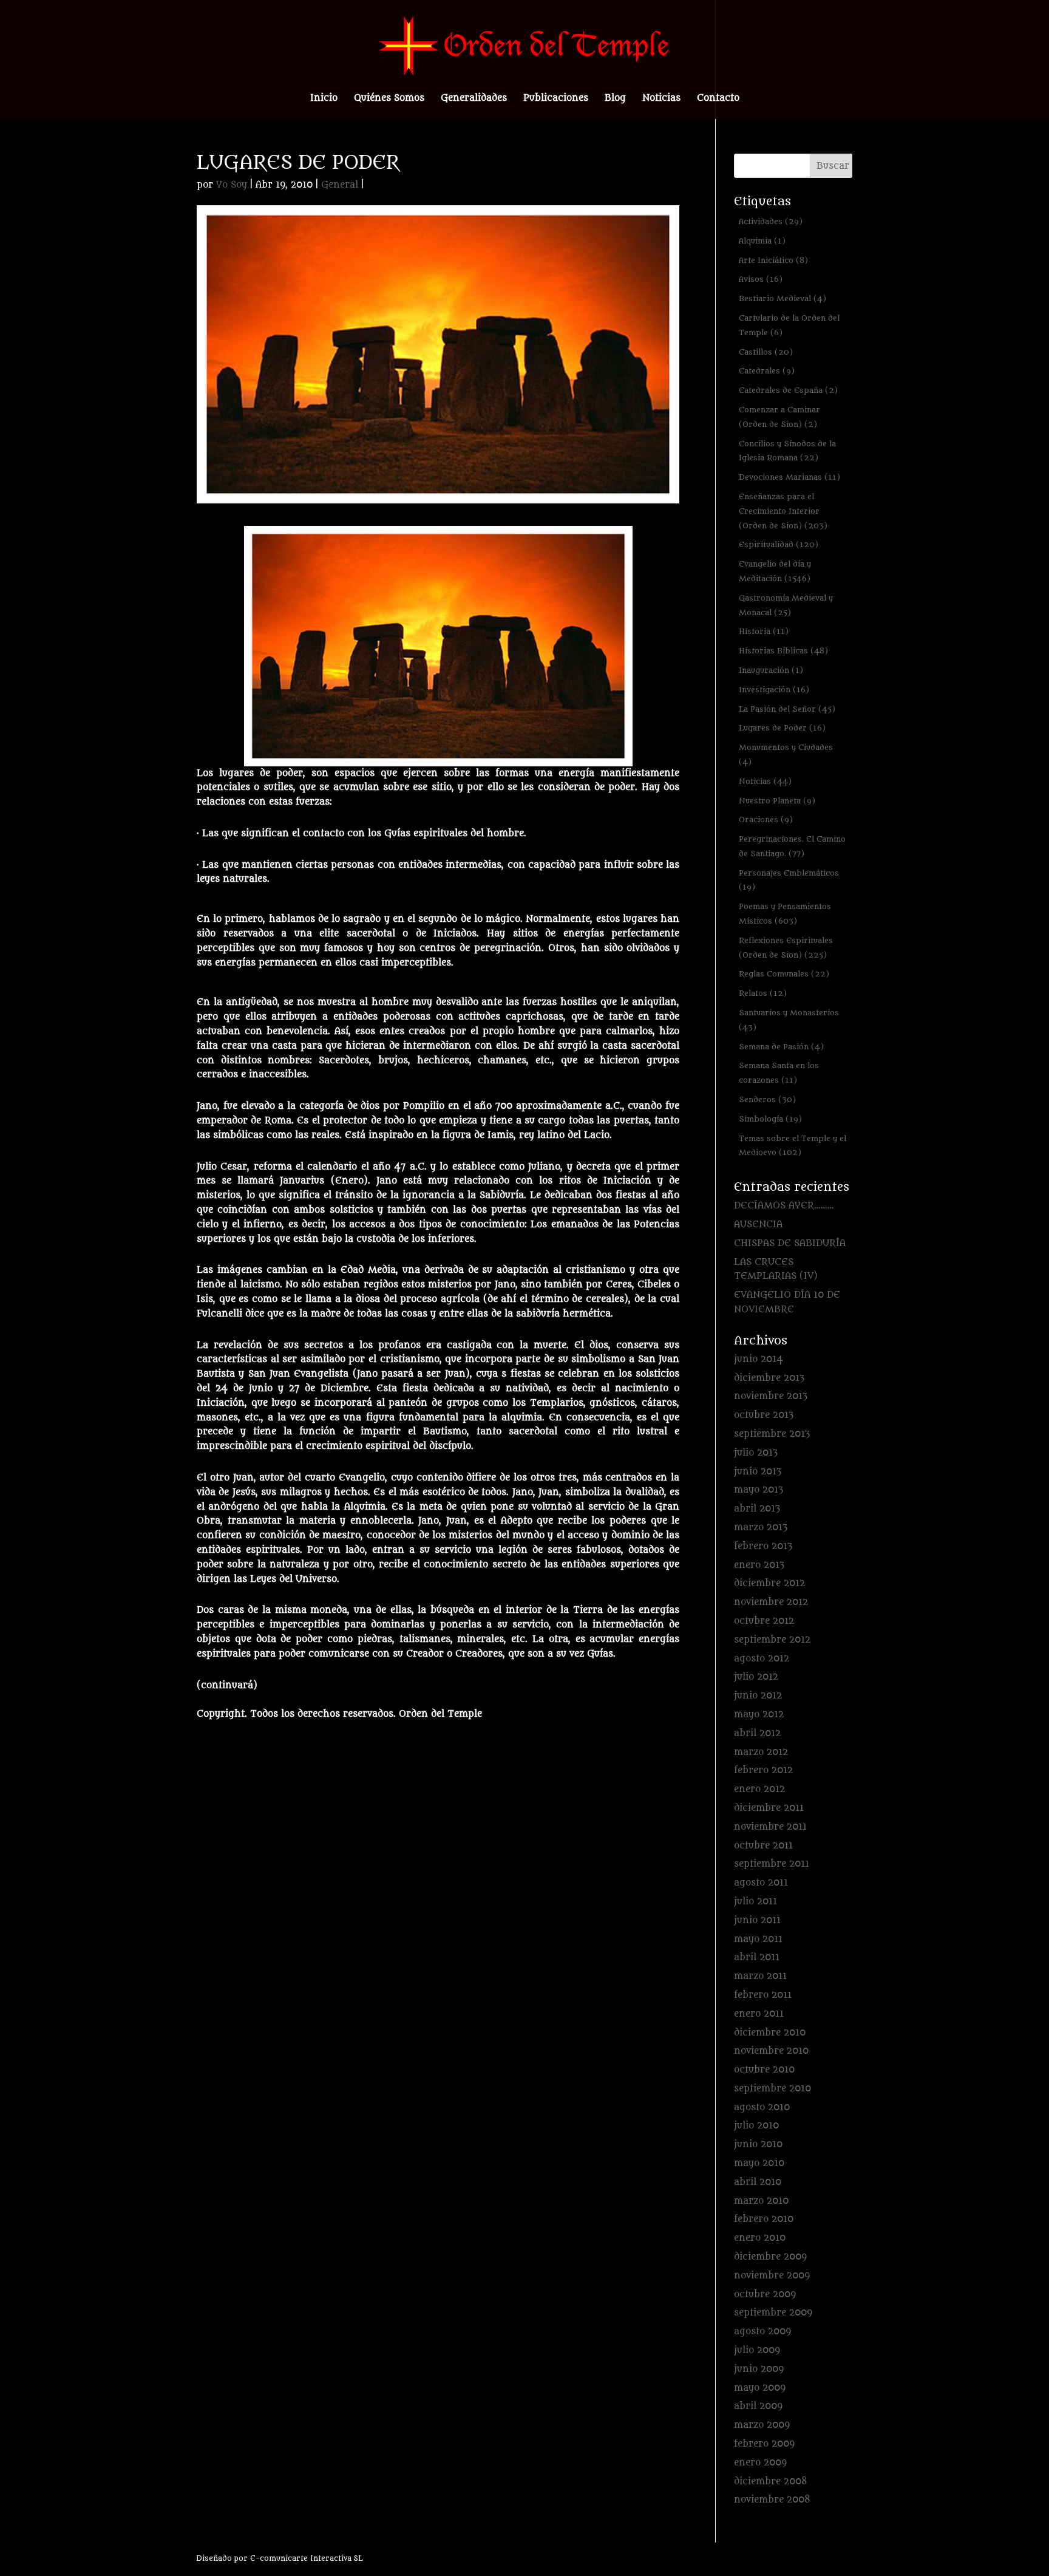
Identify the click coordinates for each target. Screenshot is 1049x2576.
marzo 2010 (761, 2201)
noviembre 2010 (771, 2051)
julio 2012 (756, 1677)
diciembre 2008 (771, 2482)
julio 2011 (755, 1902)
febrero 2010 (764, 2219)
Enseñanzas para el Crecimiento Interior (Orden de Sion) (783, 511)
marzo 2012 (761, 1752)
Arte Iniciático (773, 260)
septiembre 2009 (773, 2313)
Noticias (661, 99)
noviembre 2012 (771, 1602)
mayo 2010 (759, 2163)
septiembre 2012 (772, 1640)
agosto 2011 (761, 1883)
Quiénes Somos (389, 99)
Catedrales (767, 371)
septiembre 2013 (772, 1434)
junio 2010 (758, 2145)
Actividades (771, 221)
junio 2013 (758, 1472)
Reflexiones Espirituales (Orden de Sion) (786, 948)
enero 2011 (759, 2014)
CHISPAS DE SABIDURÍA (790, 1243)
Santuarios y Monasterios (789, 1020)
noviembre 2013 (771, 1396)
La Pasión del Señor (787, 709)
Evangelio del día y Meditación (775, 571)
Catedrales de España (788, 390)
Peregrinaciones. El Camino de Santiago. (792, 846)
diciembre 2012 (769, 1583)
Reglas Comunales (784, 974)
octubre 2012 (764, 1621)
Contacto (718, 99)
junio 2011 (757, 1920)
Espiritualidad (779, 544)
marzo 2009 (762, 2425)
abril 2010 (758, 2182)
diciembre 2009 (770, 2257)
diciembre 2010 (770, 2033)
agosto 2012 (762, 1659)
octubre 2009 (765, 2295)
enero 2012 (759, 1789)
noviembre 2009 (772, 2276)
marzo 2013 (761, 1528)
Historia (764, 631)
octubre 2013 (764, 1415)
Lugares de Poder (782, 728)
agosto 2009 (762, 2332)
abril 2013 (757, 1509)
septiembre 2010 (772, 2089)
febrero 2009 (764, 2444)
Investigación (774, 690)
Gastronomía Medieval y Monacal (786, 605)
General (340, 185)
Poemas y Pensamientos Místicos (785, 914)
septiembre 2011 (772, 1864)
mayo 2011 (758, 1939)
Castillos (766, 352)
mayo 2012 (759, 1715)
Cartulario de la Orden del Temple (789, 325)
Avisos (761, 279)
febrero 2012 (763, 1770)
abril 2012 (757, 1733)
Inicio (324, 99)
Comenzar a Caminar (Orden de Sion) (779, 417)
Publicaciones (556, 99)
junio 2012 (758, 1696)
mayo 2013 (759, 1490)
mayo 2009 (760, 2388)
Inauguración (771, 670)
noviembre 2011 (770, 1827)
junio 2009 (759, 2369)
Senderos (767, 1099)
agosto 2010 (762, 2107)
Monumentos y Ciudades (786, 755)
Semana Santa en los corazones (779, 1073)
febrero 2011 (763, 1995)
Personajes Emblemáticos (789, 880)
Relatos (763, 993)
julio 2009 (757, 2350)
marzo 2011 (760, 1976)
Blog (615, 99)
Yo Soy (232, 185)
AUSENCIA (758, 1225)
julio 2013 (756, 1453)
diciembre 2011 (769, 1808)
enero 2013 (759, 1565)
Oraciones (766, 819)
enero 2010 (760, 2238)
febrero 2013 (763, 1546)
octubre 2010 (764, 2070)
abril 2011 (757, 1958)
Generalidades (474, 99)
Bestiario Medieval (783, 298)
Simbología (770, 1119)
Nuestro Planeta (777, 801)
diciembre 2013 (769, 1378)
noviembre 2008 (772, 2500)
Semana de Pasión (781, 1047)
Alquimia (762, 241)
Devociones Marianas (789, 477)
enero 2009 (760, 2463)
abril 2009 (758, 2406)
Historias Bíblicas (783, 651)
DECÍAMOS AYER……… (784, 1206)
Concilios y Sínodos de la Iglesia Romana (787, 451)
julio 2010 (756, 2126)
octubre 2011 (763, 1846)
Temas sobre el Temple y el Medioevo (793, 1146)
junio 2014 (759, 1359)
